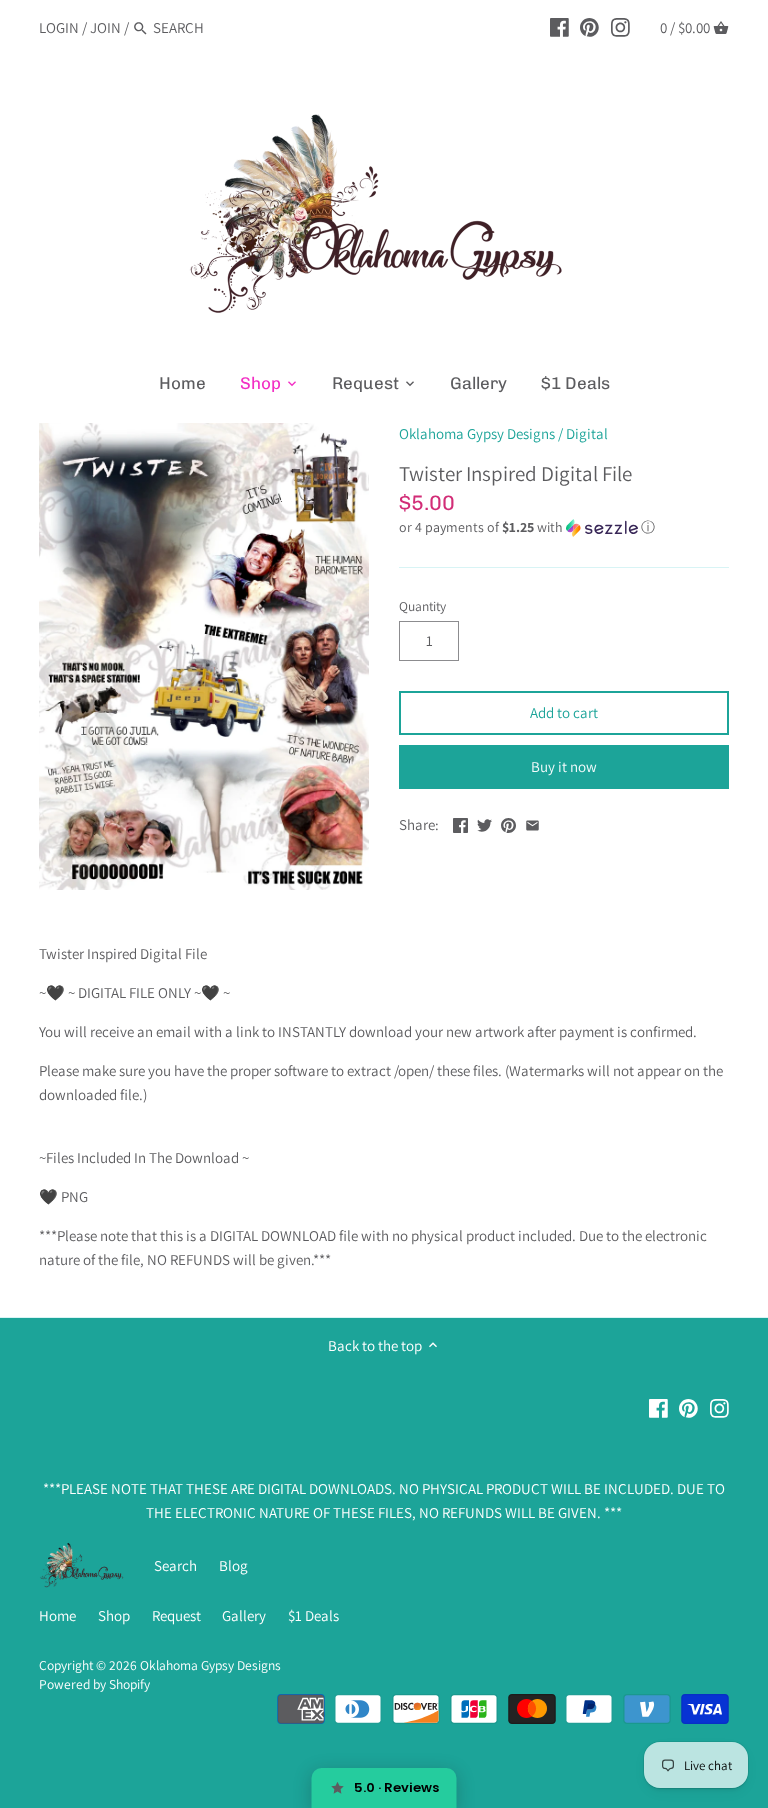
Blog (233, 1565)
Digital (587, 433)
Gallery (244, 1615)
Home (57, 1615)
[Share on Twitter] (484, 822)
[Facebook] (559, 27)
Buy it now (564, 766)
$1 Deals (313, 1615)
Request (176, 1615)
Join (105, 27)
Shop (114, 1615)
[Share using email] (532, 822)
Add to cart (564, 712)
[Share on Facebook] (460, 822)
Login (59, 27)
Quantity (422, 606)
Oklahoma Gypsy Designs (477, 433)
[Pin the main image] (508, 822)
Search (175, 1565)
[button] (564, 527)
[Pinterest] (589, 27)
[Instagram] (620, 27)
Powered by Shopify (94, 1684)
